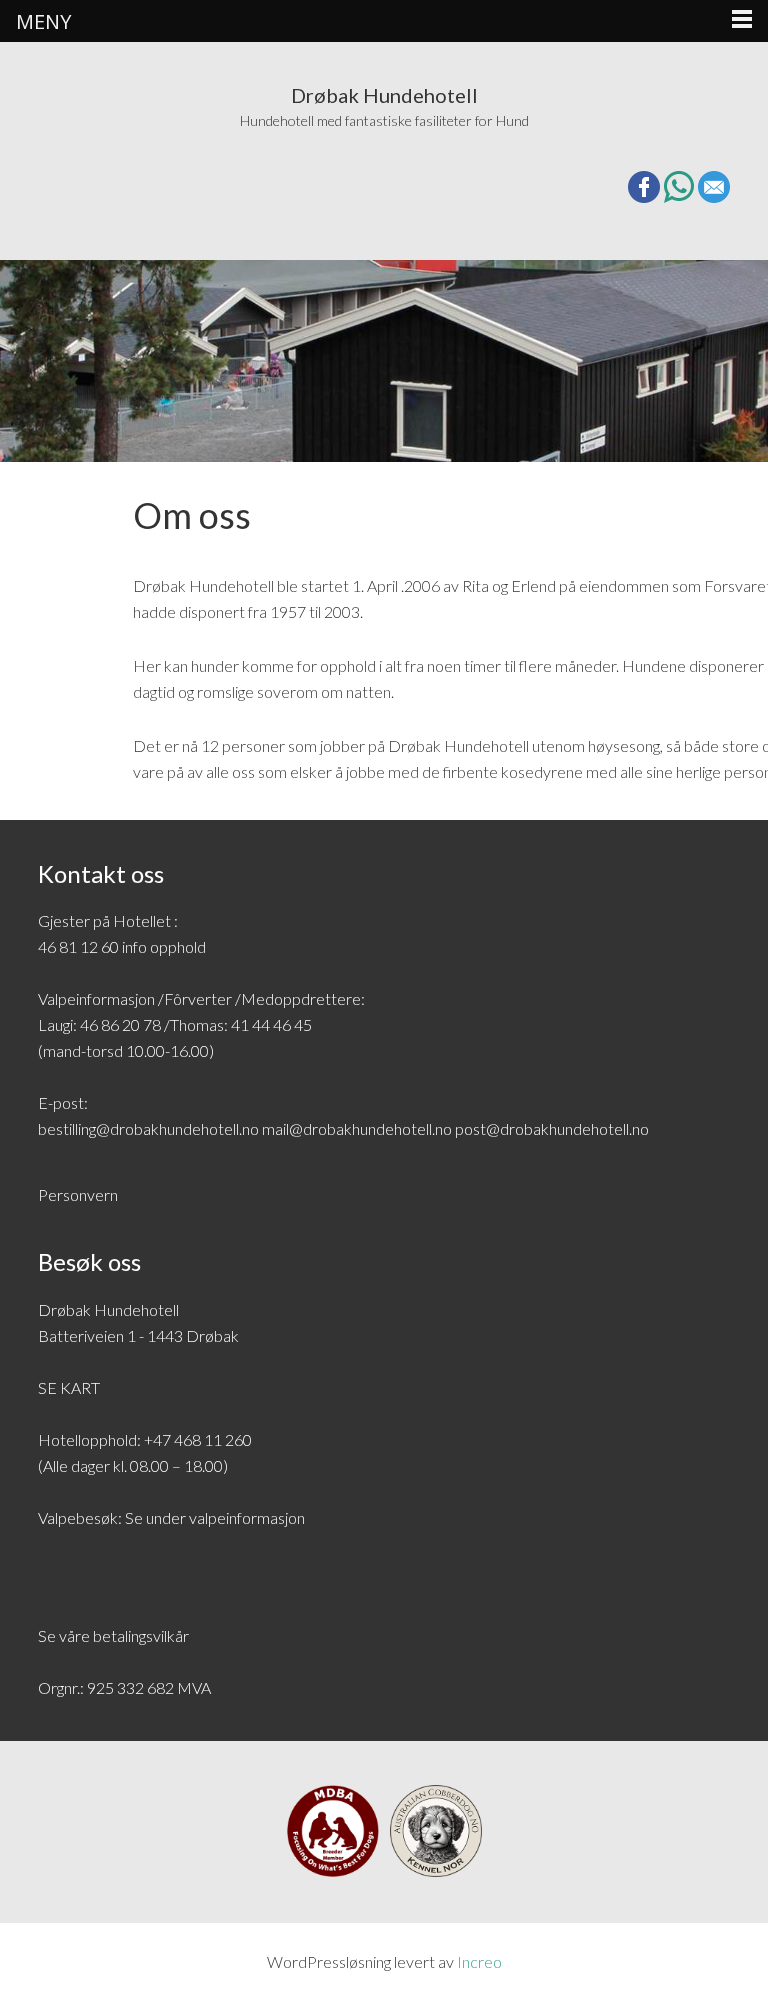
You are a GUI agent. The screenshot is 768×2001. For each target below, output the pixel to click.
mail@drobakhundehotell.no (357, 1128)
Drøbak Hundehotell (384, 95)
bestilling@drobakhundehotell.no (148, 1128)
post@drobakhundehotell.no (552, 1128)
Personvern (78, 1194)
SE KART (69, 1387)
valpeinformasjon (247, 1517)
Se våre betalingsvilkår (113, 1635)
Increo (479, 1961)
